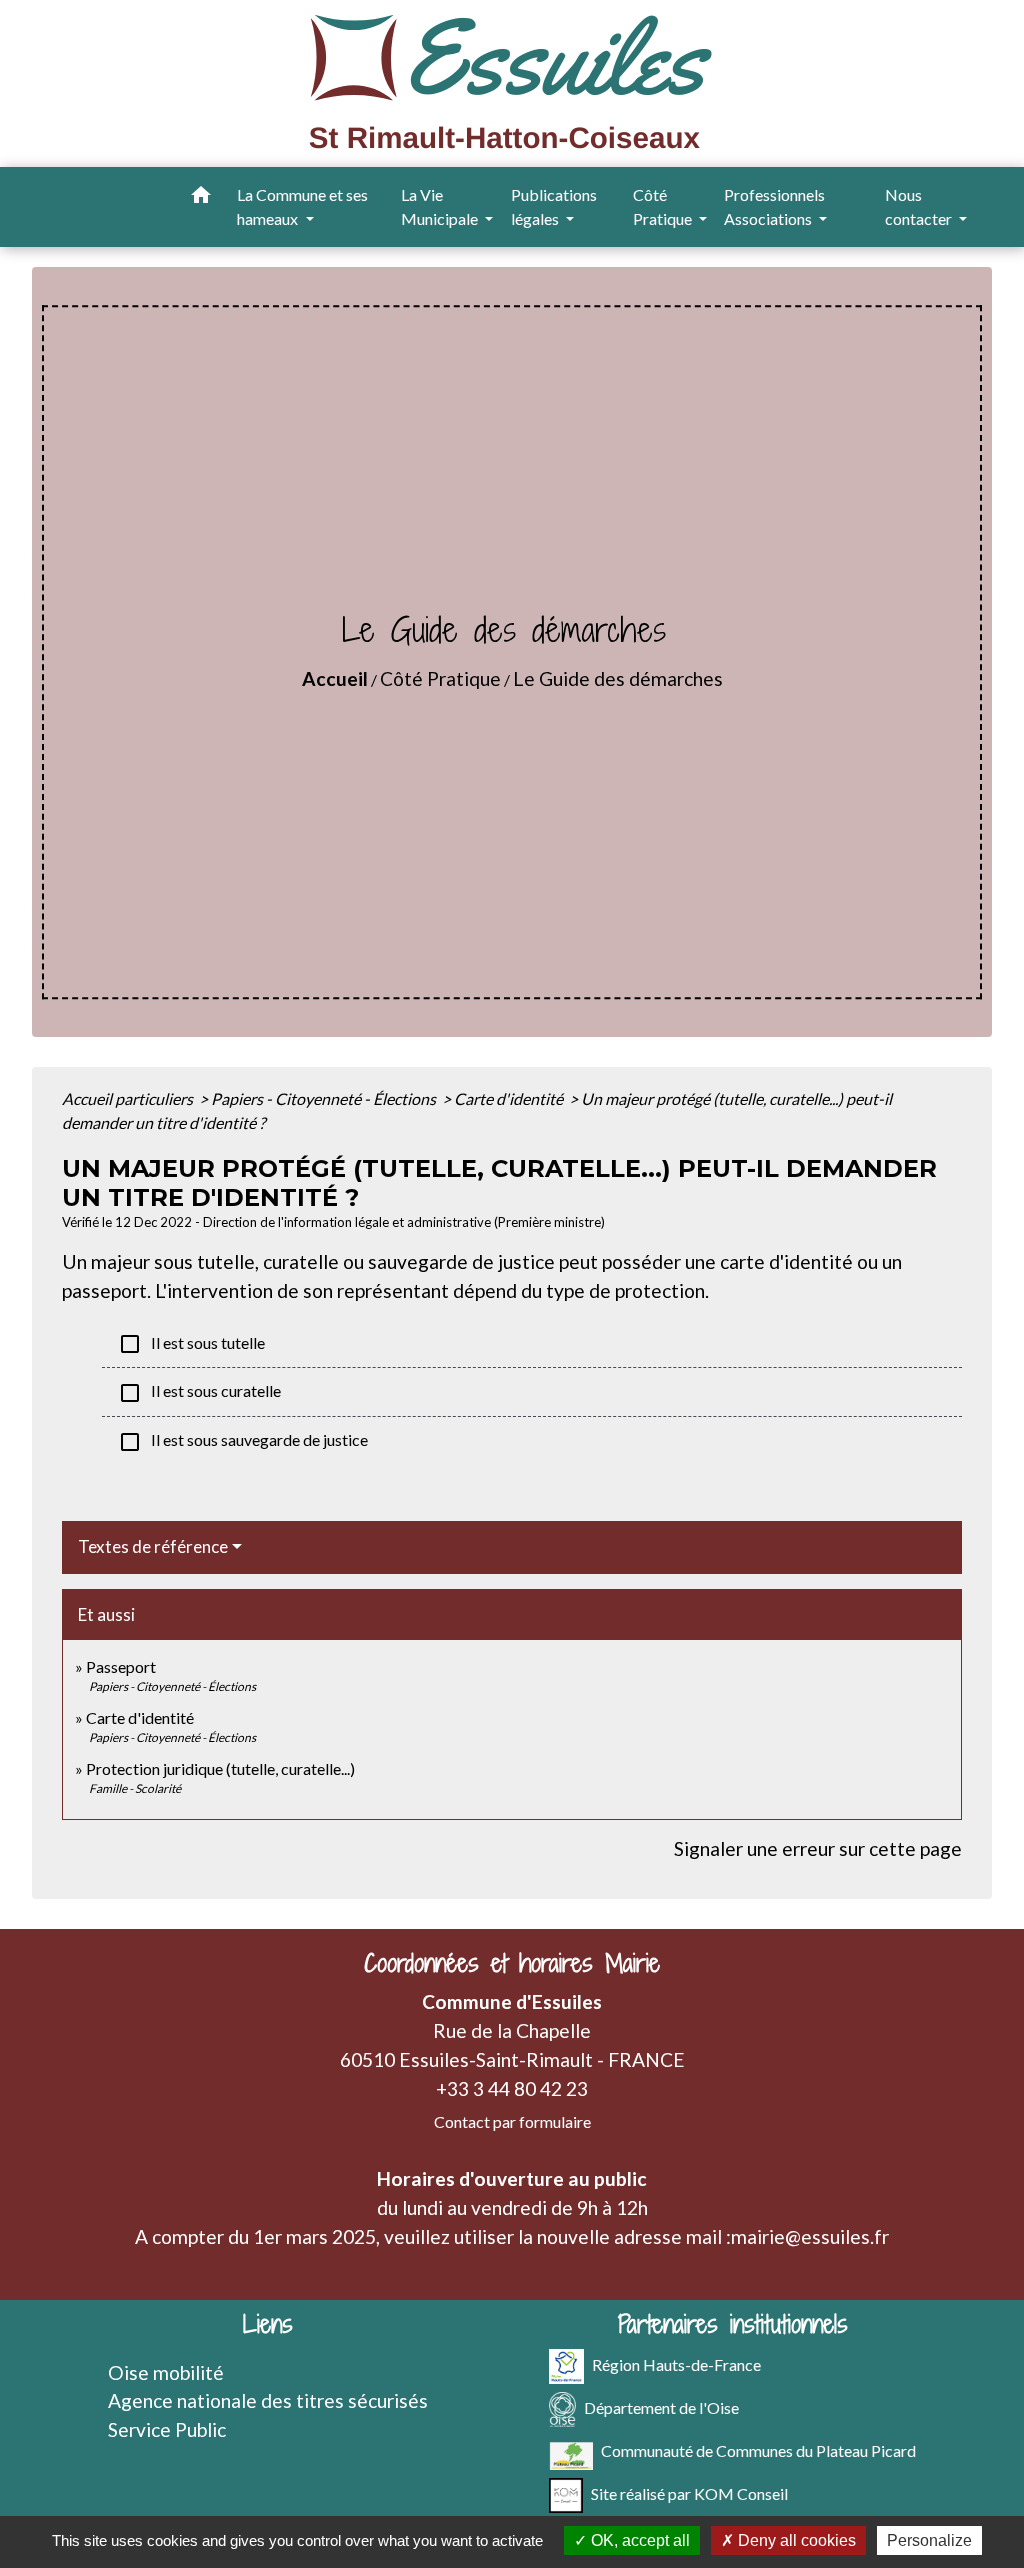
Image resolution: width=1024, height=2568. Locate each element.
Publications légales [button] (554, 206)
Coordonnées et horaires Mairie (512, 1963)
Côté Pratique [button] (664, 206)
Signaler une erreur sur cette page (818, 1848)
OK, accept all (638, 2540)
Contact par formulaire (512, 2121)
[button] (201, 198)
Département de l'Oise (661, 2406)
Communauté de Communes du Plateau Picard (758, 2449)
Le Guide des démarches (618, 678)
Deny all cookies (795, 2540)
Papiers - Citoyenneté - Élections (325, 1098)
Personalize (929, 2540)
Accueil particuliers (129, 1098)
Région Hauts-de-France (676, 2363)
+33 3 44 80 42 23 (512, 2088)
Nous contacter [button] (920, 206)
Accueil (335, 678)
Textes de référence (153, 1546)
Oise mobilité (166, 2372)
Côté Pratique (440, 678)
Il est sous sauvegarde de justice (243, 1442)
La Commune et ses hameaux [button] (302, 206)
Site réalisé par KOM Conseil (689, 2492)
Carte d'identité (510, 1098)
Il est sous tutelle (191, 1344)
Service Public (167, 2429)
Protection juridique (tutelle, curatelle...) (220, 1768)
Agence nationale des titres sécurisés (268, 2400)
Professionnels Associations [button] (774, 206)
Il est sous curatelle (199, 1393)
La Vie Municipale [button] (441, 206)
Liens (268, 2324)
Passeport (121, 1666)
